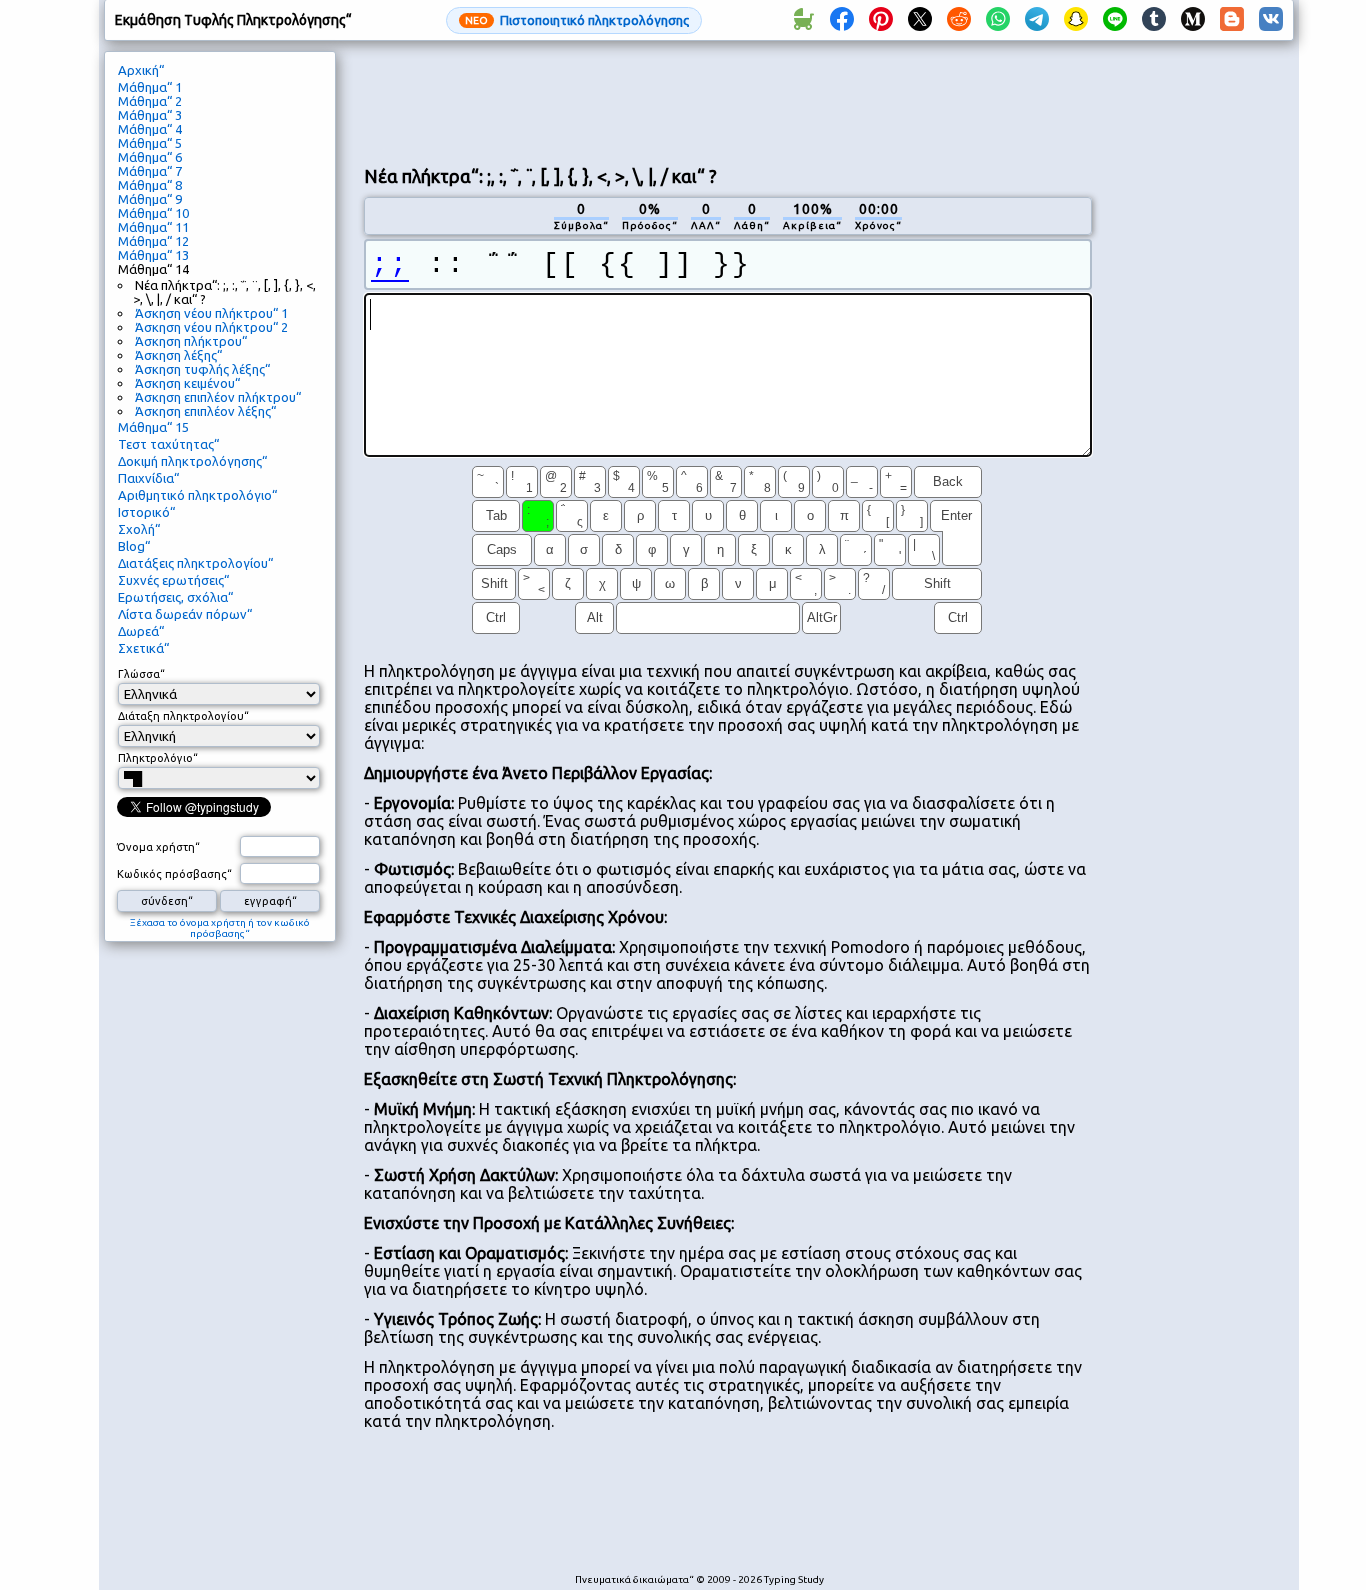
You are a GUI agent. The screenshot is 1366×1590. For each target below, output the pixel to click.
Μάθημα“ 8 (150, 185)
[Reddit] (959, 20)
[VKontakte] (1271, 20)
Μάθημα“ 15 (153, 427)
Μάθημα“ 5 (150, 143)
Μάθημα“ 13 (153, 255)
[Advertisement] (728, 101)
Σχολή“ (139, 529)
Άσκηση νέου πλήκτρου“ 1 (211, 313)
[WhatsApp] (998, 20)
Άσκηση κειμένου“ (187, 383)
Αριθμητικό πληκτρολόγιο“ (197, 495)
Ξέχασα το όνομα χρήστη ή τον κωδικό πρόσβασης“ (220, 928)
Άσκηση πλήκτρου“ (191, 341)
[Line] (1115, 20)
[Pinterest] (881, 20)
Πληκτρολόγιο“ (158, 758)
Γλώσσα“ (141, 674)
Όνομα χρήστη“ (158, 847)
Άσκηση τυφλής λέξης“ (202, 369)
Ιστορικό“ (146, 512)
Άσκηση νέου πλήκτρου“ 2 (211, 327)
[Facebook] (842, 20)
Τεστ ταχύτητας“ (168, 444)
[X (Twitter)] (920, 20)
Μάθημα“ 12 (153, 241)
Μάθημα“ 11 (153, 227)
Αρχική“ (141, 70)
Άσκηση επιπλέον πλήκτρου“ (218, 397)
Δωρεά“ (141, 631)
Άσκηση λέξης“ (178, 355)
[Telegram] (1037, 20)
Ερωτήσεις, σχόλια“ (175, 597)
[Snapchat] (1076, 20)
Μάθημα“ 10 (153, 213)
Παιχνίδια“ (148, 478)
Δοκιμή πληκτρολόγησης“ (192, 461)
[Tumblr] (1154, 20)
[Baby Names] (803, 20)
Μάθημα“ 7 (150, 171)
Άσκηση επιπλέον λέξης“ (205, 411)
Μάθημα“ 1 (150, 87)
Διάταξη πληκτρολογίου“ (183, 716)
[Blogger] (1232, 20)
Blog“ (134, 546)
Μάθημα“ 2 (150, 101)
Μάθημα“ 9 (150, 199)
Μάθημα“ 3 (150, 115)
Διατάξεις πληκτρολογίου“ (195, 563)
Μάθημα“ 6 (150, 157)
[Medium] (1193, 20)
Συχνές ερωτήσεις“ (173, 580)
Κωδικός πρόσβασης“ (174, 874)
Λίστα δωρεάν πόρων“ (185, 614)
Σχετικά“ (143, 648)
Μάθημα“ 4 (150, 129)
